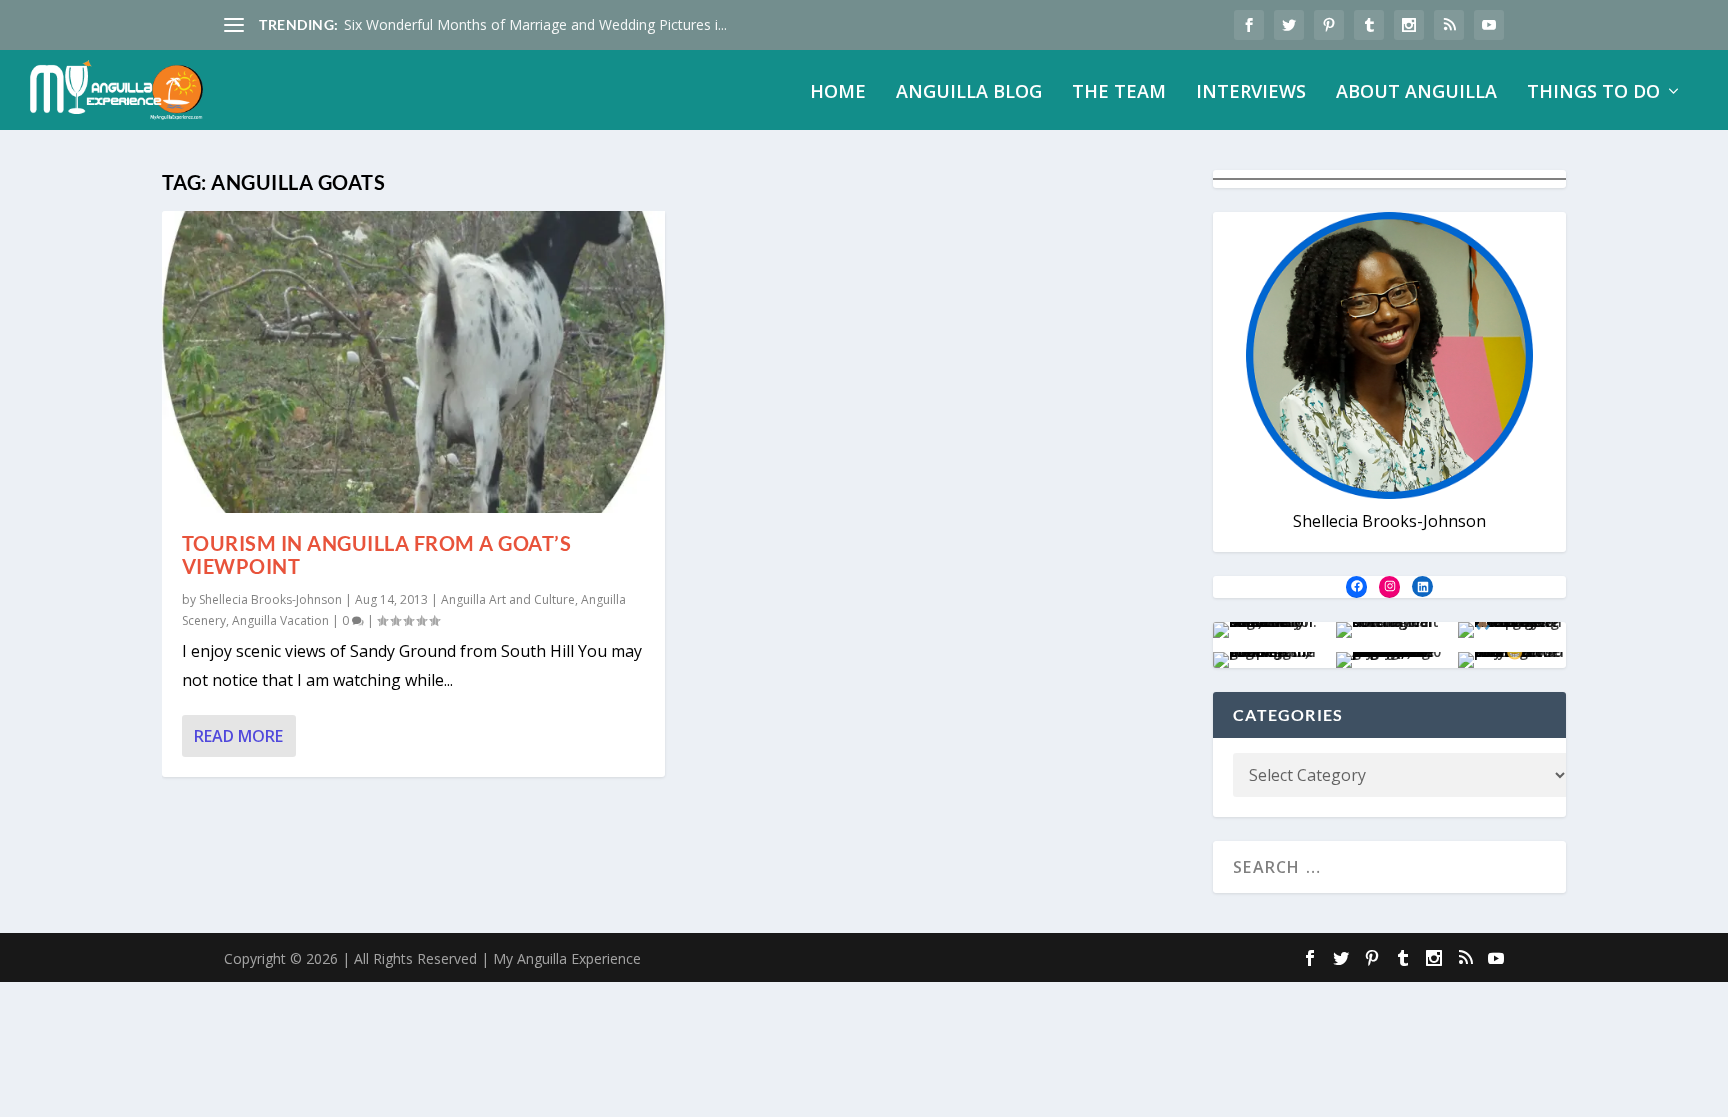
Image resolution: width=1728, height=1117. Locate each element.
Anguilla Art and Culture (508, 599)
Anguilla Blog (969, 93)
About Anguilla (1416, 93)
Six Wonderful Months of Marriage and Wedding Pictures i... (535, 24)
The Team (1119, 93)
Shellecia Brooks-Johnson (270, 599)
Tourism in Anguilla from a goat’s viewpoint (377, 554)
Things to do (1593, 93)
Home (838, 93)
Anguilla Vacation (280, 620)
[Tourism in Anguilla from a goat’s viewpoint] (414, 362)
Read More (238, 736)
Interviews (1251, 93)
